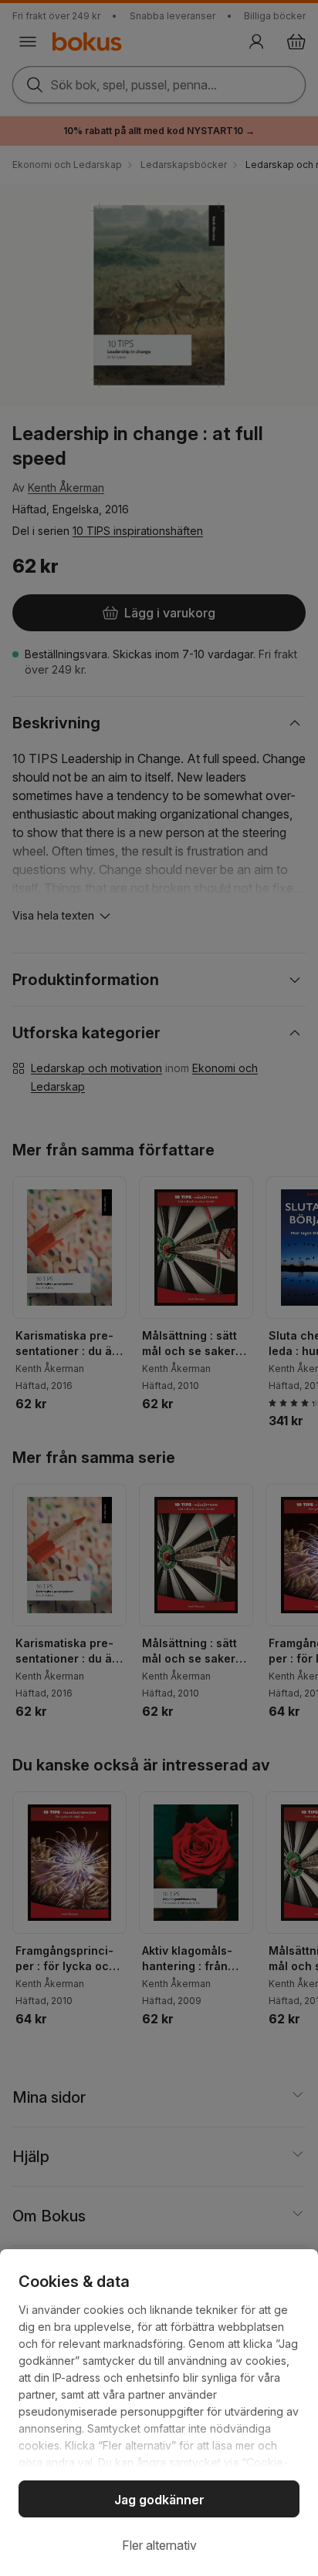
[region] (159, 2413)
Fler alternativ (159, 2545)
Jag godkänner (159, 2500)
